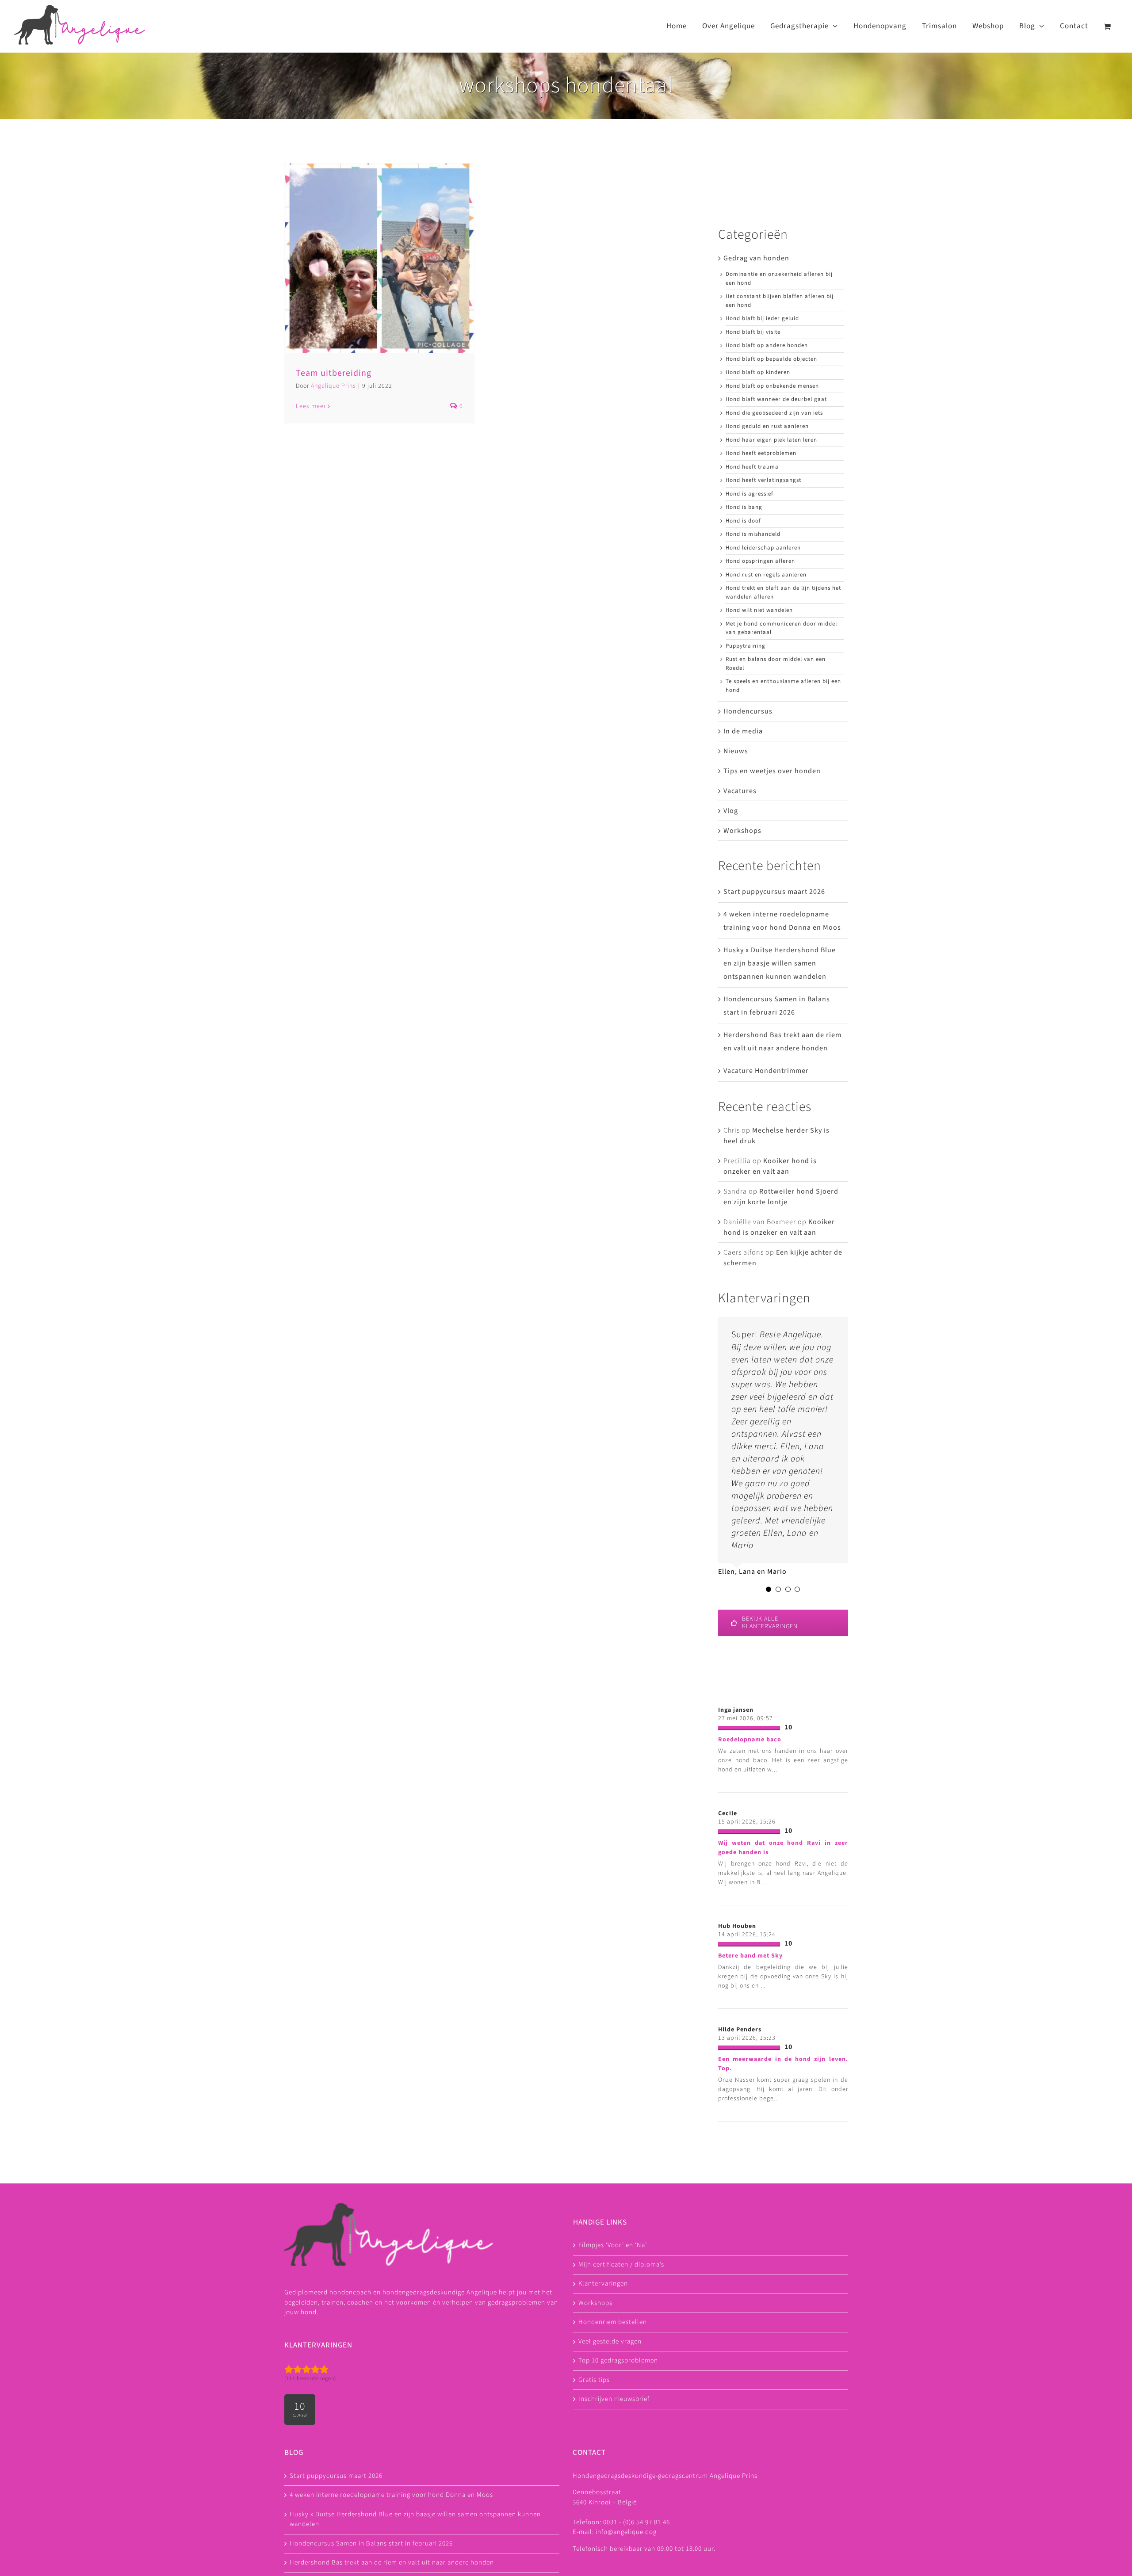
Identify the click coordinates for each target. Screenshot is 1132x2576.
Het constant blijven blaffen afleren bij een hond (780, 301)
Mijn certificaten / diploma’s (621, 2314)
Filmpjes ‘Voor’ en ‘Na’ (613, 2295)
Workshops (742, 831)
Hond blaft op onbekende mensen (772, 386)
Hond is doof (743, 521)
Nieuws (736, 751)
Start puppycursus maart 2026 (774, 892)
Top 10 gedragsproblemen (618, 2410)
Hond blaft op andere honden (767, 345)
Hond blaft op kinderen (758, 372)
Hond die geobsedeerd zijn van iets (774, 413)
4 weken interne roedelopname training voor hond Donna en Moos (391, 2544)
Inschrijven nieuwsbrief (614, 2448)
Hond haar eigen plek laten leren (771, 440)
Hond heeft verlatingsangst (763, 480)
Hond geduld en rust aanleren (767, 426)
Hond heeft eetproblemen (761, 453)
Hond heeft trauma (752, 467)
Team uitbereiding (334, 373)
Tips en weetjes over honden (772, 771)
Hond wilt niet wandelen (759, 610)
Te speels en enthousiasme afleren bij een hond (783, 686)
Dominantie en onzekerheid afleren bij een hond (779, 279)
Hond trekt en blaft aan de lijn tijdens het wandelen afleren (783, 592)
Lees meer (311, 406)
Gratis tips (594, 2429)
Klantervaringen (603, 2333)
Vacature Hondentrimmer (766, 1071)
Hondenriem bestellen (613, 2372)
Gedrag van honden (756, 258)
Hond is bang (744, 507)
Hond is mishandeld (753, 534)
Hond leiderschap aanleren (763, 548)
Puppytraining (746, 646)
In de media (743, 731)
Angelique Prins (333, 386)
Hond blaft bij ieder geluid (762, 318)
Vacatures (740, 791)
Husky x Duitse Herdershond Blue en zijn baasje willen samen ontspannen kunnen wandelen (780, 963)
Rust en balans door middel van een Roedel (776, 664)
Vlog (731, 811)
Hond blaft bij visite (753, 332)
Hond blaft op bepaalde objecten (771, 359)
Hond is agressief (750, 494)
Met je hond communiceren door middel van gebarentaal (781, 628)
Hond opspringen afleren (760, 561)
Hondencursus (748, 711)
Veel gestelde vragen (610, 2391)
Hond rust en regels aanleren (766, 575)
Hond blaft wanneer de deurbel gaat (776, 399)
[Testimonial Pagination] (769, 1639)
